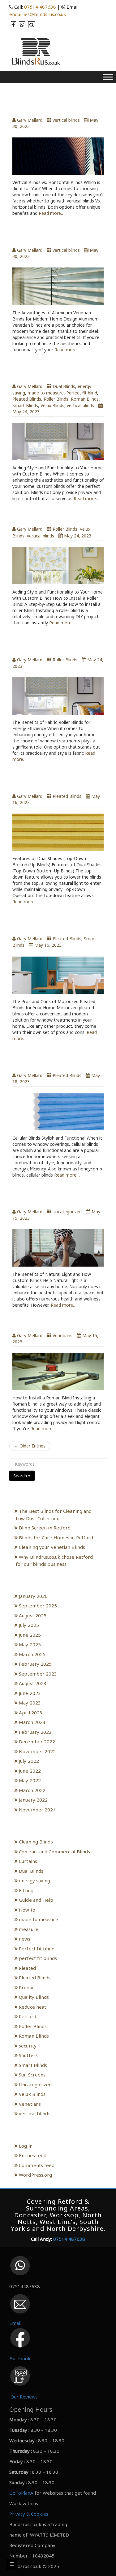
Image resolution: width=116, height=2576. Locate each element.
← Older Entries (30, 1446)
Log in (26, 2146)
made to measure (46, 393)
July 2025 (29, 1625)
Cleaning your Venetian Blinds (52, 1547)
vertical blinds (66, 120)
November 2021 (37, 1810)
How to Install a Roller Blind (54, 516)
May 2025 (30, 1644)
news (25, 1939)
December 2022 (37, 1741)
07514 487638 (40, 7)
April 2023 (31, 1713)
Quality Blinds (34, 1997)
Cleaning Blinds (36, 1842)
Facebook (20, 2358)
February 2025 (35, 1664)
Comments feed (37, 2165)
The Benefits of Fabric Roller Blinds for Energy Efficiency (54, 644)
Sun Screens (32, 2075)
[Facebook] (13, 25)
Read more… (52, 213)
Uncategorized (67, 1212)
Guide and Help (36, 1900)
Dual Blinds (64, 386)
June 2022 (30, 1771)
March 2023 (32, 1722)
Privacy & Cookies (29, 2514)
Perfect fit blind (82, 393)
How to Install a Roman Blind (56, 1323)
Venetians (62, 1335)
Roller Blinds (56, 399)
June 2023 (30, 1693)
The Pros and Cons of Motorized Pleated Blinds (50, 923)
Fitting (26, 1890)
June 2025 (30, 1635)
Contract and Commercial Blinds (54, 1851)
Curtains (28, 1861)
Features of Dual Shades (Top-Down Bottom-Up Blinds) (57, 780)
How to (27, 1910)
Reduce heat (32, 2007)
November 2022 (37, 1751)
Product (28, 1987)
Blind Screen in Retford (45, 1528)
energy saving (34, 1880)
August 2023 (33, 1683)
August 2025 (33, 1615)
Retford (28, 2016)
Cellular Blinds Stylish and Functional (51, 1060)
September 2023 (38, 1674)
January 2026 (33, 1596)
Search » (22, 1476)
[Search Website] (31, 25)
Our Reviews (24, 2397)
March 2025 (32, 1654)
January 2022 (33, 1800)
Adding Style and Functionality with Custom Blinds (58, 371)
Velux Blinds (52, 405)
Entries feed (33, 2155)
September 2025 (38, 1606)
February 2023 (35, 1732)
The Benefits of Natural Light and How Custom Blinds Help (56, 1196)
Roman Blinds (85, 399)
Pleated (27, 1968)
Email (15, 2323)
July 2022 (29, 1761)
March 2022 (32, 1790)
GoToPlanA (21, 2493)
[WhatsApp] (21, 25)
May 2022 (30, 1780)
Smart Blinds (25, 405)
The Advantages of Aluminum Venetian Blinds (56, 234)
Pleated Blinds (27, 399)
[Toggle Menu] (108, 77)
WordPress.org (35, 2175)
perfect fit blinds (38, 1958)
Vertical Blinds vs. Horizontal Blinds (55, 104)
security (28, 2046)
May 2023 (30, 1703)
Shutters (28, 2055)
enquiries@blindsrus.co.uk (38, 14)
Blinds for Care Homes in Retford (56, 1537)
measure (29, 1929)
